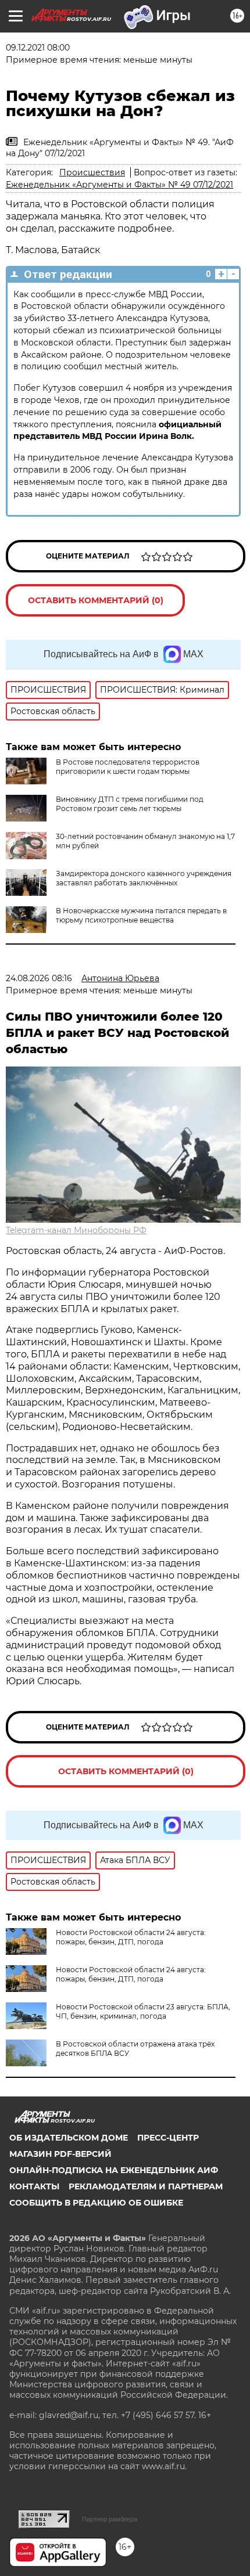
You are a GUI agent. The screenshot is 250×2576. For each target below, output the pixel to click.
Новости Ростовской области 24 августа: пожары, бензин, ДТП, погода (131, 1937)
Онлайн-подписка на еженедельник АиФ (114, 2170)
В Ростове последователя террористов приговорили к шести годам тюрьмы (128, 767)
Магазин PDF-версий (60, 2154)
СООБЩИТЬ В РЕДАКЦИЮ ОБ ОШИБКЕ (96, 2203)
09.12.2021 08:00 (38, 48)
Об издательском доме (69, 2138)
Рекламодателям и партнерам (146, 2186)
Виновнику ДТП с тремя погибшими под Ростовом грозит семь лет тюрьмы (130, 804)
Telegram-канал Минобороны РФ (76, 1230)
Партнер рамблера (110, 2519)
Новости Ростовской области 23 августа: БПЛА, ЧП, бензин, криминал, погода (143, 2011)
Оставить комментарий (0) (96, 600)
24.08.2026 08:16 (39, 978)
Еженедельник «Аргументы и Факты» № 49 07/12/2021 (119, 185)
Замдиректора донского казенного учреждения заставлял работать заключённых (144, 878)
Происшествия (92, 172)
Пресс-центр (168, 2138)
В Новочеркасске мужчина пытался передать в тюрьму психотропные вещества (141, 915)
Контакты (34, 2186)
